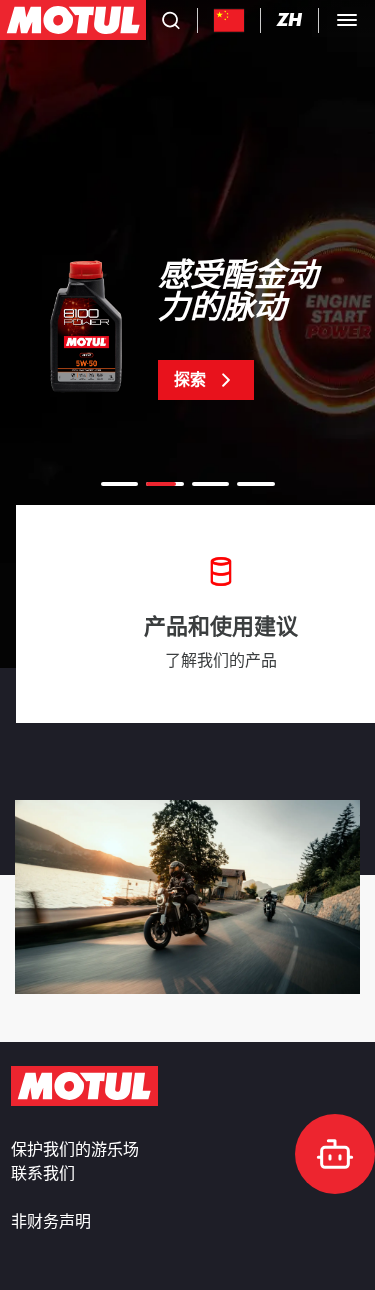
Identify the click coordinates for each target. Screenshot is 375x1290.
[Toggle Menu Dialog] (347, 20)
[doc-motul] (335, 1154)
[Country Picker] (229, 20)
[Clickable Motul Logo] (73, 20)
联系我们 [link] (43, 1174)
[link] (187, 330)
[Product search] (171, 20)
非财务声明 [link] (51, 1222)
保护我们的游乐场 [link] (75, 1150)
